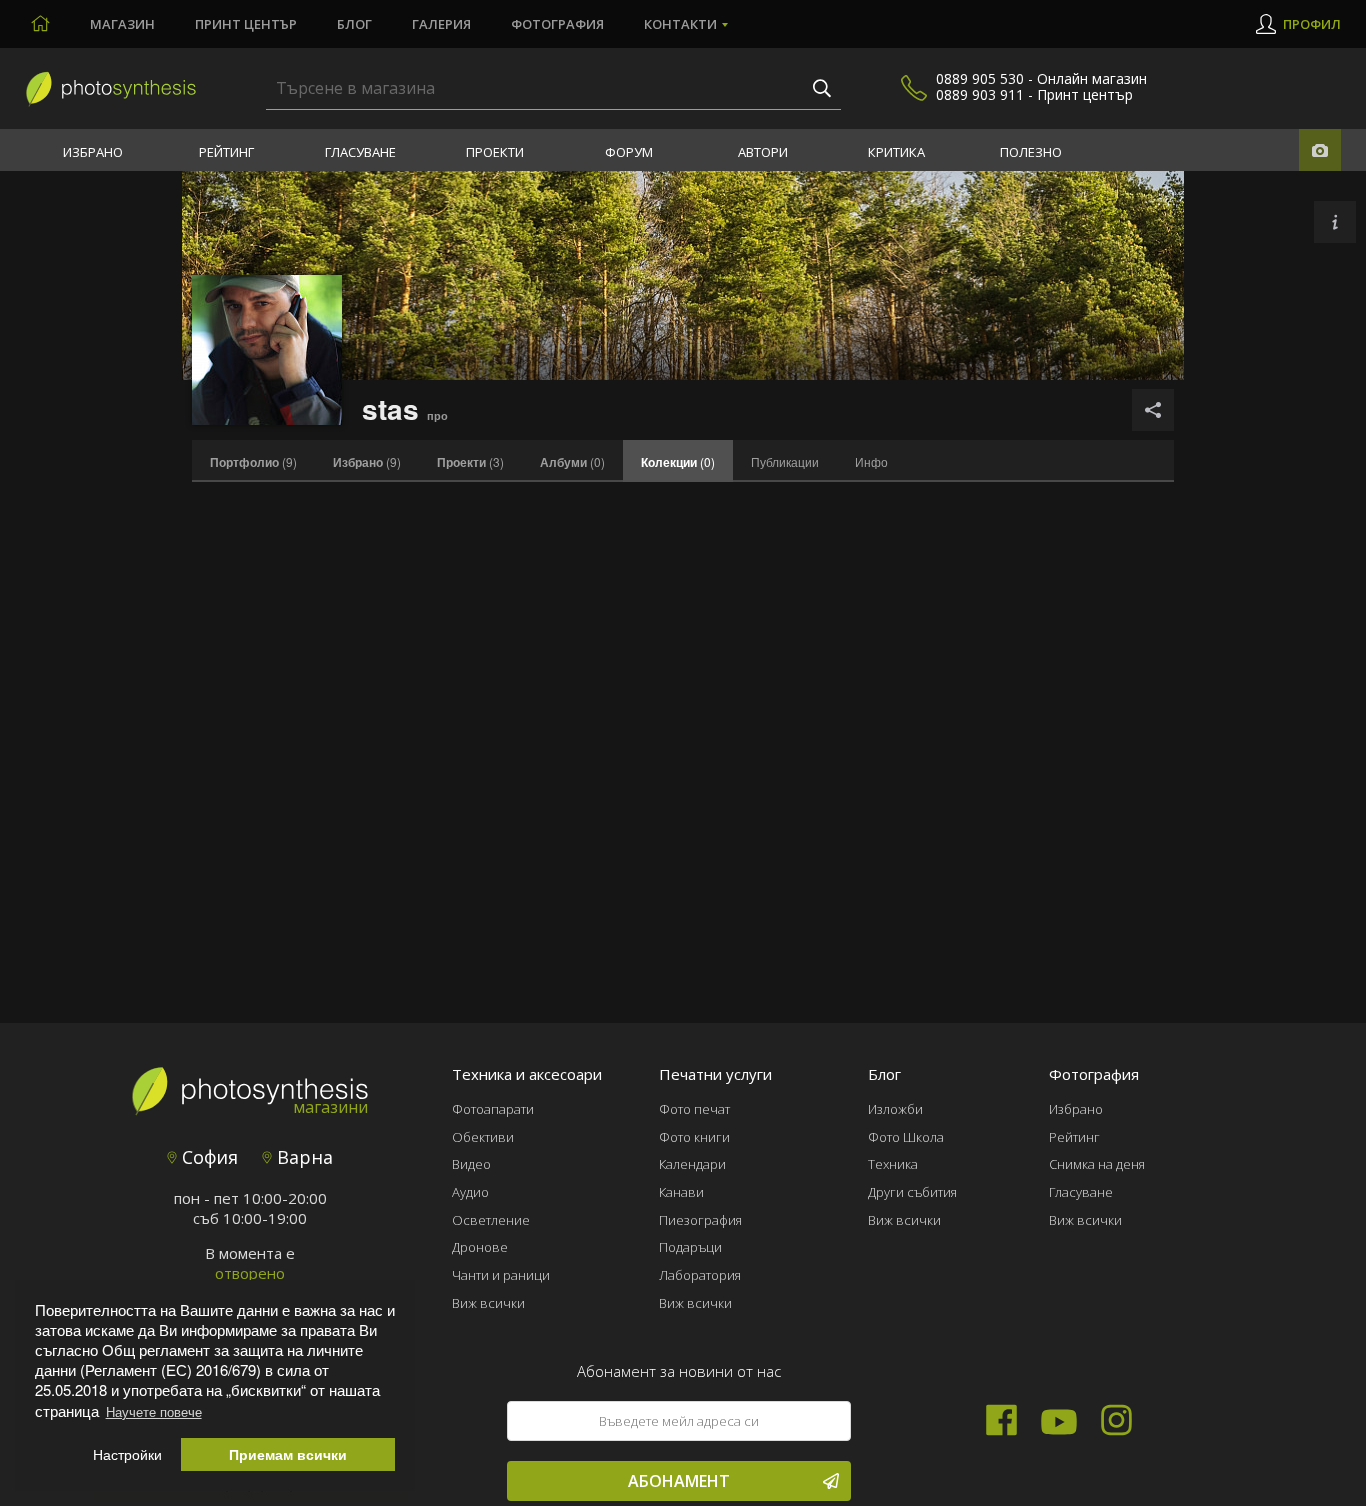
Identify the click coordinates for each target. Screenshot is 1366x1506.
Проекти (495, 152)
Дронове (480, 1247)
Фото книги (694, 1137)
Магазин (122, 24)
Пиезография (700, 1220)
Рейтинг (226, 152)
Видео (471, 1164)
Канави (681, 1192)
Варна (302, 1157)
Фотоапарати (493, 1109)
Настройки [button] (127, 1454)
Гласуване (360, 152)
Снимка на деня (1097, 1164)
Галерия (441, 24)
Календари (692, 1164)
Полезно (1031, 152)
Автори (763, 152)
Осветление (491, 1220)
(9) (253, 462)
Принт (246, 24)
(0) (572, 462)
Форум (629, 152)
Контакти (680, 24)
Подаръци (690, 1247)
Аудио (470, 1192)
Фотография (557, 24)
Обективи (483, 1137)
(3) (470, 462)
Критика (896, 152)
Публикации (785, 461)
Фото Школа (906, 1137)
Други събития (912, 1192)
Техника (893, 1164)
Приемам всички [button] (288, 1454)
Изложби (895, 1109)
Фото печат (694, 1109)
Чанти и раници (501, 1275)
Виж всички (488, 1303)
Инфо (871, 461)
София (207, 1157)
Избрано (93, 152)
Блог (354, 24)
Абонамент (679, 1481)
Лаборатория (700, 1275)
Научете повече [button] (154, 1411)
